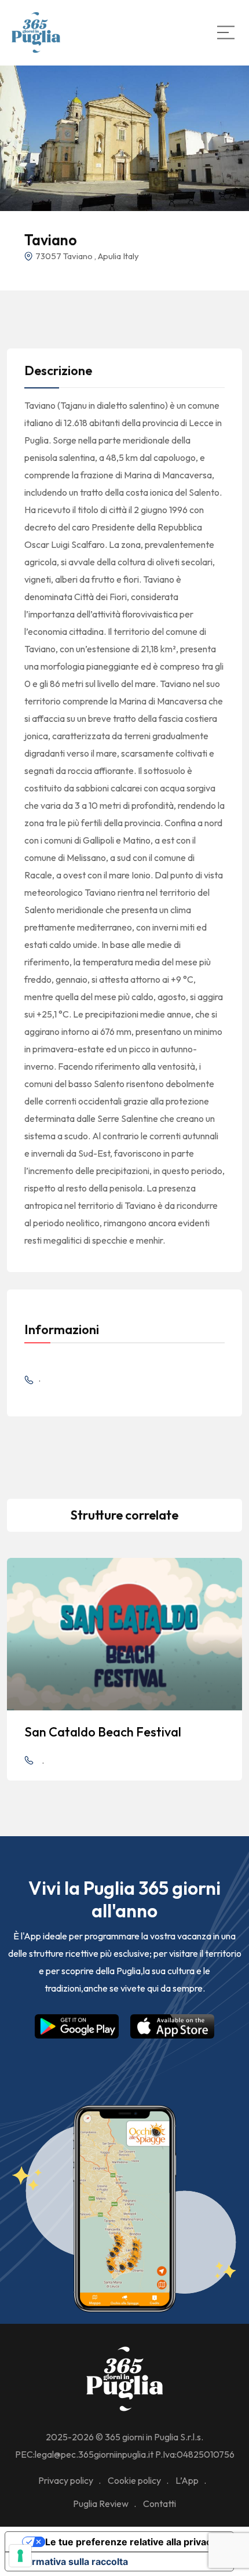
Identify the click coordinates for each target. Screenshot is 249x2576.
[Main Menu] (226, 32)
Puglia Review (101, 2504)
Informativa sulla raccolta (71, 2562)
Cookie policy (134, 2480)
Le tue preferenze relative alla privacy (131, 2542)
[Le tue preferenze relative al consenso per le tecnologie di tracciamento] (20, 2556)
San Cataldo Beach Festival (103, 1732)
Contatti (160, 2504)
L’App (187, 2480)
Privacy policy (66, 2480)
